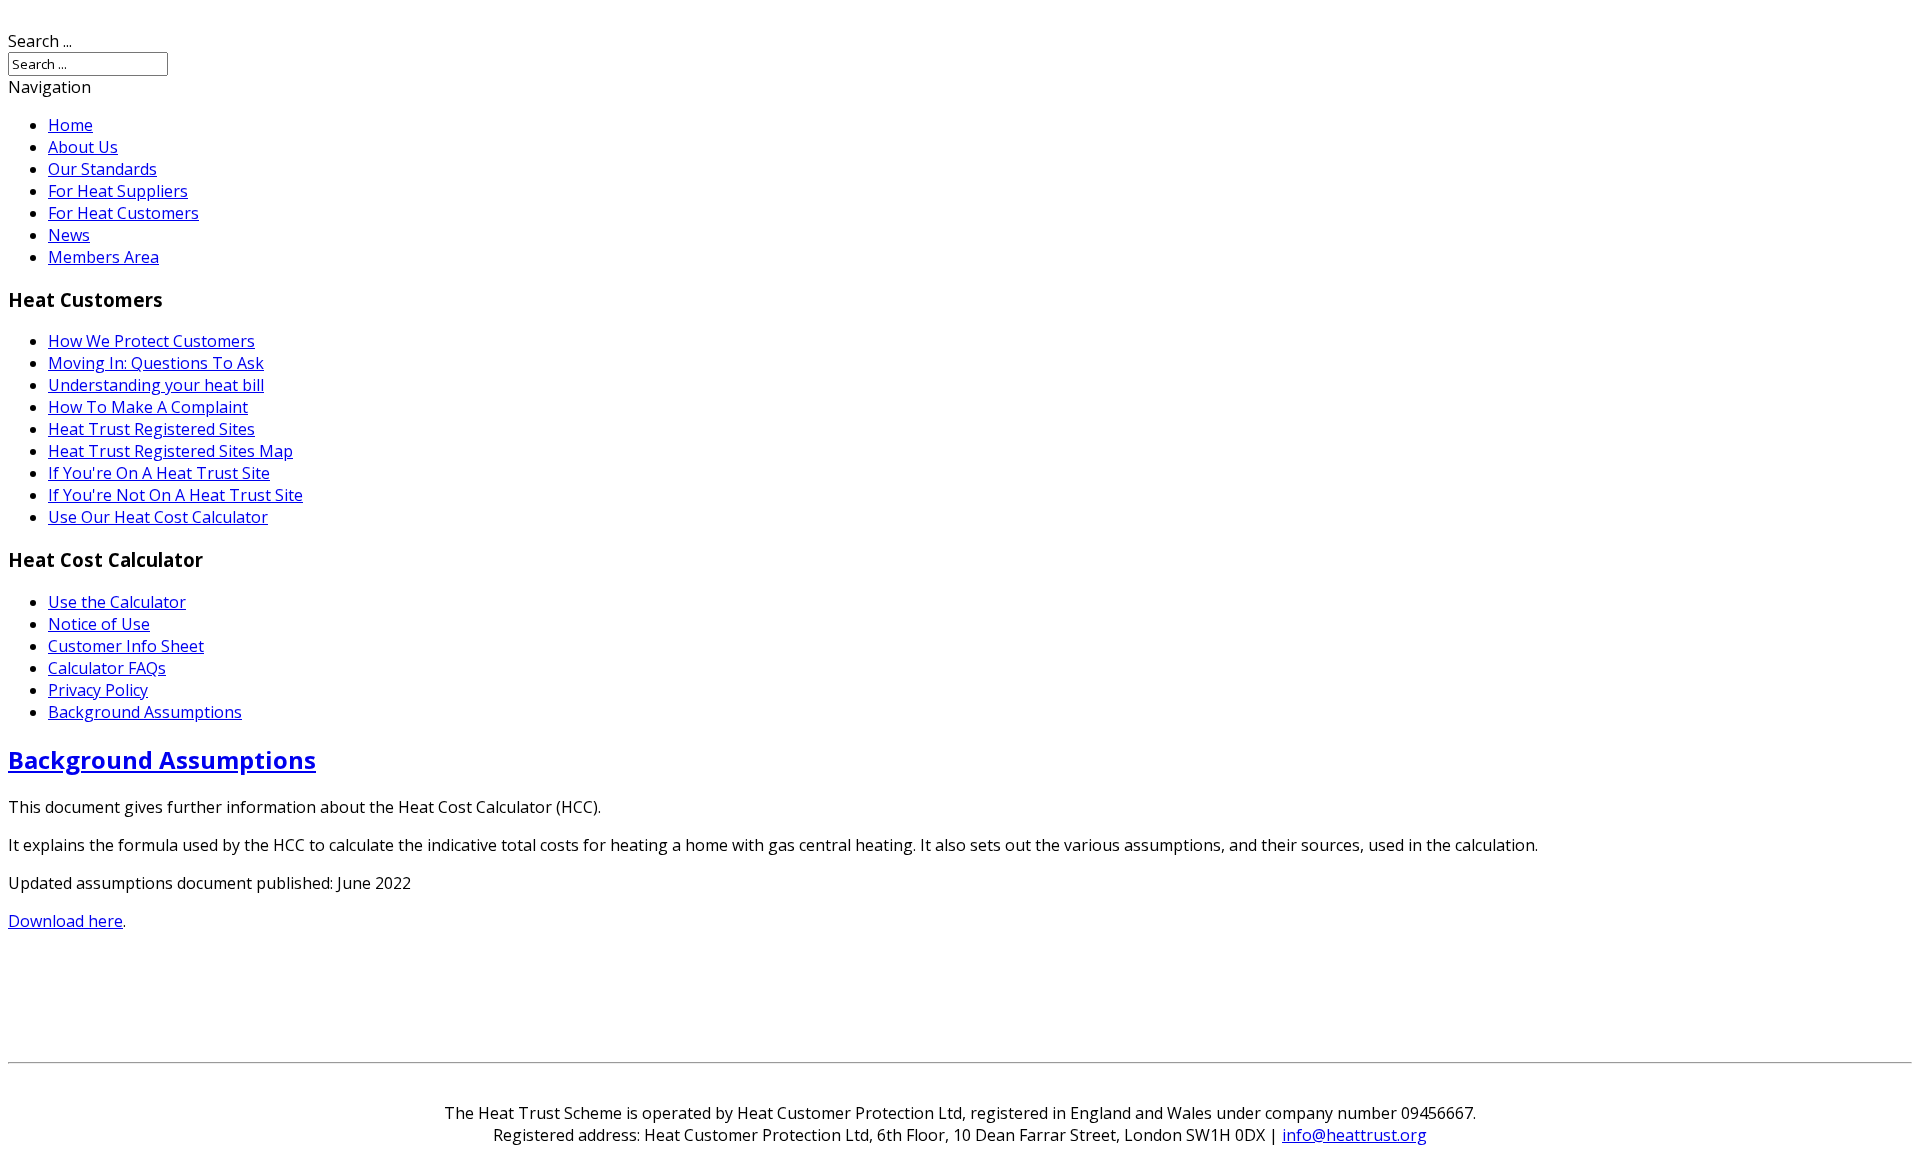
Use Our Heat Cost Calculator (158, 517)
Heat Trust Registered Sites (151, 429)
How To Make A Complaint (148, 407)
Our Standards (102, 169)
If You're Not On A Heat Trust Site (175, 495)
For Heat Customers (123, 213)
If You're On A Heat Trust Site (159, 473)
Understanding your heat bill (156, 385)
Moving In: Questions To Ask (156, 363)
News (69, 235)
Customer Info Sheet (126, 646)
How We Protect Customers (151, 341)
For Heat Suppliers (118, 191)
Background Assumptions (145, 712)
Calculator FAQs (107, 668)
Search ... (40, 41)
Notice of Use (99, 624)
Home (70, 125)
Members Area (103, 257)
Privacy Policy (98, 690)
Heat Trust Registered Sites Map (170, 451)
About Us (83, 147)
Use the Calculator (117, 602)
